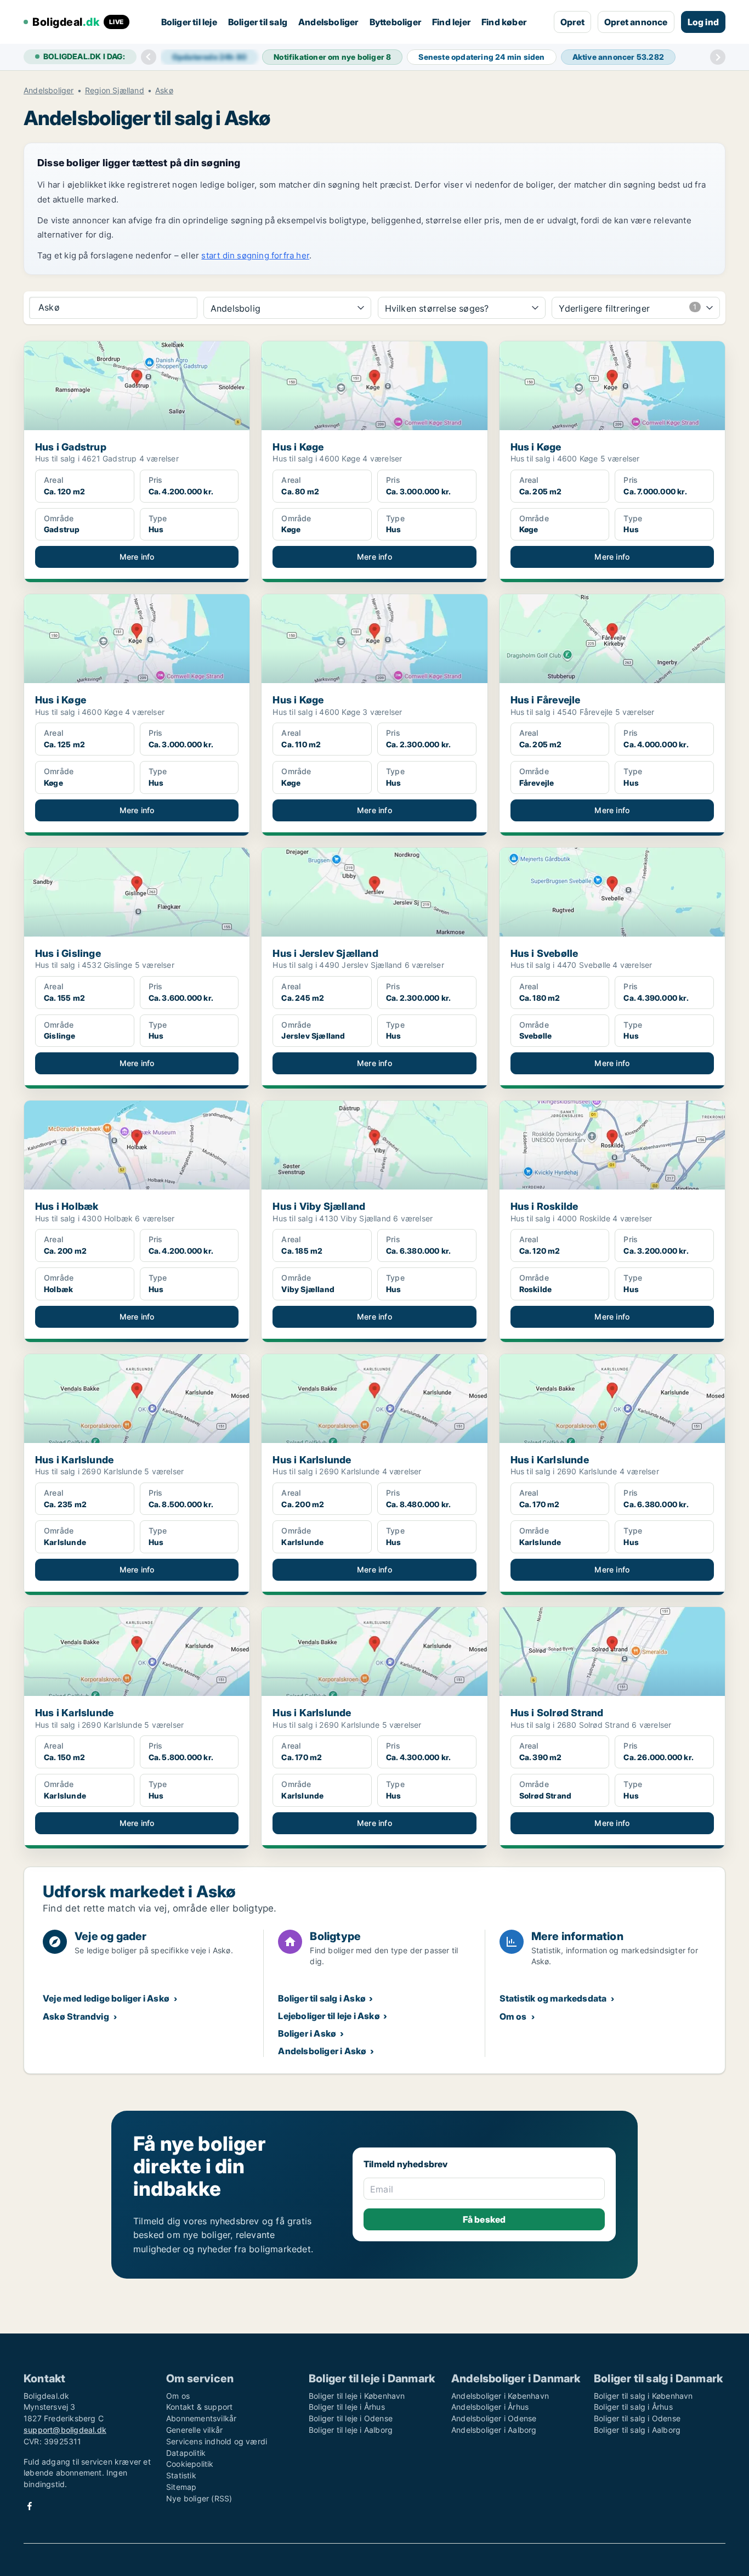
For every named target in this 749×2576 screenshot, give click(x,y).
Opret (572, 22)
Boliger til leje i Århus (347, 2407)
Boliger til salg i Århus (633, 2407)
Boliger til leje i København (357, 2396)
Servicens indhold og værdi (217, 2441)
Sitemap (181, 2487)
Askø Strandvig (76, 2016)
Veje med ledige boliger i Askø (106, 1998)
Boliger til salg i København (643, 2396)
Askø (164, 91)
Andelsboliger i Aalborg (494, 2430)
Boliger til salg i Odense (637, 2418)
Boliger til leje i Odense (351, 2418)
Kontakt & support (199, 2407)
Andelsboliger (328, 22)
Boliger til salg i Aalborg (637, 2430)
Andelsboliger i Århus (490, 2407)
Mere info (137, 557)
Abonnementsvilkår (201, 2418)
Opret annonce (636, 22)
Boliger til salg (258, 22)
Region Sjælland (115, 91)
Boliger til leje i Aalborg (351, 2430)
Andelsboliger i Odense (494, 2418)
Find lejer (451, 22)
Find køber (504, 22)
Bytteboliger (395, 22)
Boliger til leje (189, 22)
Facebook (30, 2506)
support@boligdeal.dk (65, 2430)
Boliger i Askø (307, 2033)
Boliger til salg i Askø (322, 1998)
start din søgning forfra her (255, 255)
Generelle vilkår (194, 2430)
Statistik (181, 2475)
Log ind (703, 22)
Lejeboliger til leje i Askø (329, 2016)
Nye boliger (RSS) (199, 2498)
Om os (513, 2016)
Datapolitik (186, 2453)
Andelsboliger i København (500, 2396)
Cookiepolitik (190, 2464)
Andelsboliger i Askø (322, 2051)
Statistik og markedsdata (553, 1998)
